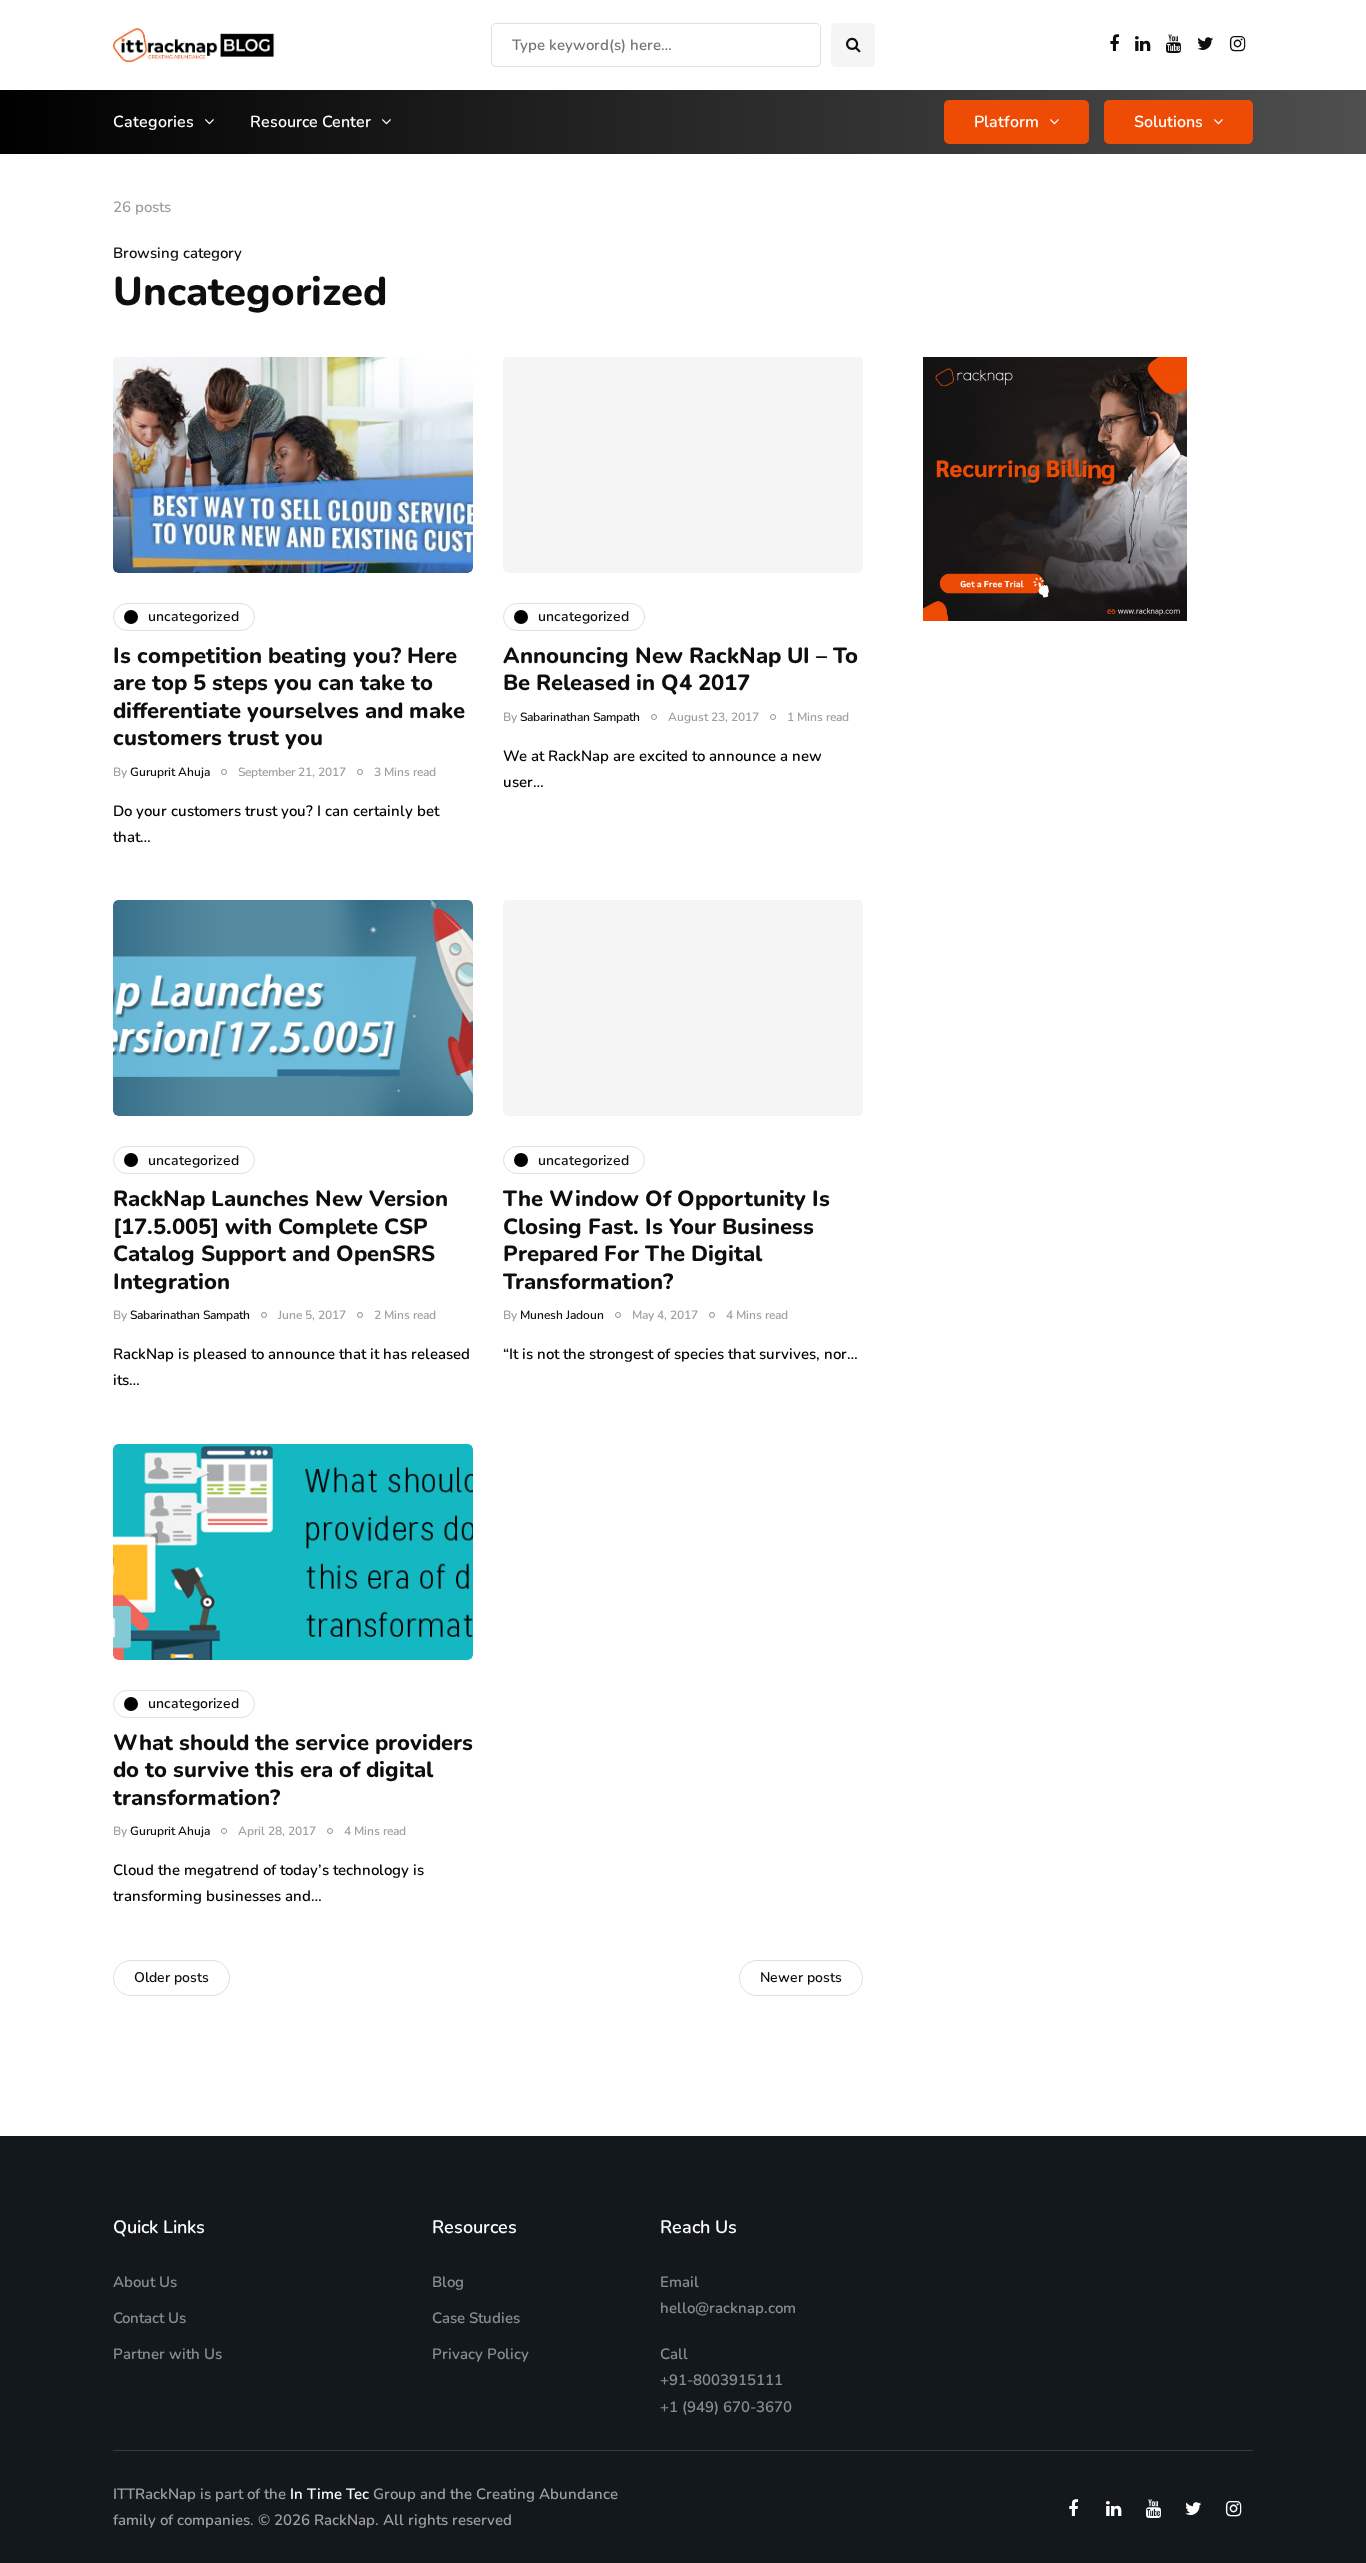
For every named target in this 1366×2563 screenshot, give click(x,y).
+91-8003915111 (721, 2380)
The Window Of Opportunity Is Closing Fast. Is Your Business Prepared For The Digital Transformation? (666, 1240)
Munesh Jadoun (562, 1315)
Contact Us (149, 2318)
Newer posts (801, 1977)
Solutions (1168, 122)
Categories (153, 122)
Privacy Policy (480, 2354)
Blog (448, 2282)
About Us (145, 2282)
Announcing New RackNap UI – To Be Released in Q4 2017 (680, 670)
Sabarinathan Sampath (580, 717)
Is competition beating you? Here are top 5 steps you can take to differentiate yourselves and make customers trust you (289, 697)
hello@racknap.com (728, 2308)
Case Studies (476, 2318)
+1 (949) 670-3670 (726, 2407)
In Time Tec (329, 2494)
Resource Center (310, 122)
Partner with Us (167, 2354)
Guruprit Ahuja (170, 772)
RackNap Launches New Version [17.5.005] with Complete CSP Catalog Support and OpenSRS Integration (280, 1240)
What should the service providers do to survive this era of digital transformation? (293, 1770)
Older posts (171, 1977)
